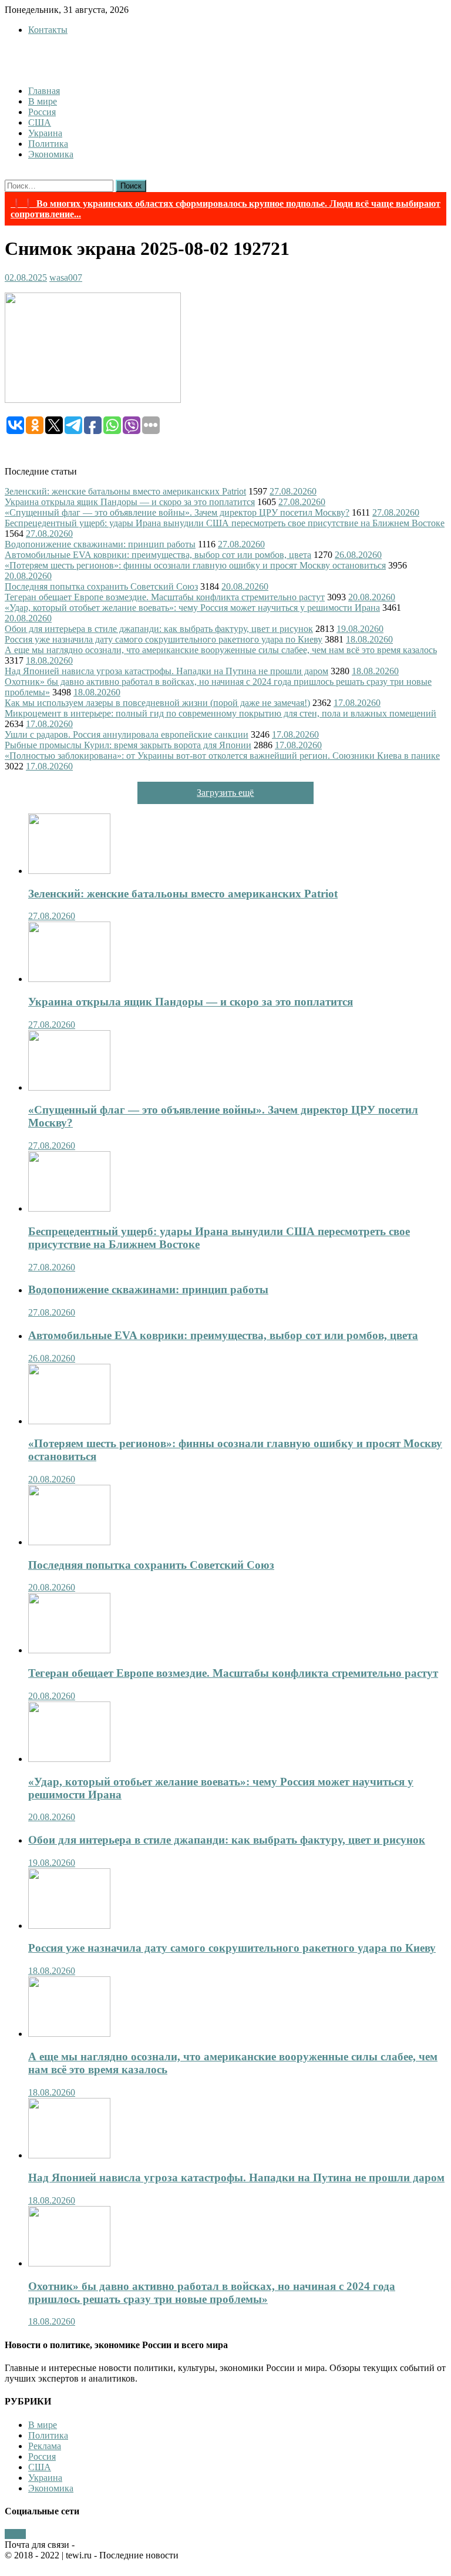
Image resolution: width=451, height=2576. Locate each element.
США (40, 122)
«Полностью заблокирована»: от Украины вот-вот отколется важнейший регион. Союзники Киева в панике (222, 756)
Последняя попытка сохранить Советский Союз (101, 586)
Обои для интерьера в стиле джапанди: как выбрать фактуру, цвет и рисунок (159, 629)
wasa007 (66, 278)
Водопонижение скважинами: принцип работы (100, 544)
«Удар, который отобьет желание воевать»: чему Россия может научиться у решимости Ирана (192, 608)
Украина (45, 133)
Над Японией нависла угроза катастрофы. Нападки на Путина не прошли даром (166, 671)
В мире (43, 101)
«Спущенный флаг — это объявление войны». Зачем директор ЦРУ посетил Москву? (177, 512)
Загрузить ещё (225, 793)
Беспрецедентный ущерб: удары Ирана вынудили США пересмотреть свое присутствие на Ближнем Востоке (225, 523)
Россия (42, 112)
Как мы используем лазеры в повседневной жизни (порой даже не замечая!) (157, 703)
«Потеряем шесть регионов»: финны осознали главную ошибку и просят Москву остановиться (195, 565)
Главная (44, 91)
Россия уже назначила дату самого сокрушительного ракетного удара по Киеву (164, 639)
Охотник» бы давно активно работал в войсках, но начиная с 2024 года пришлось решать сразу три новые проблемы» (212, 2293)
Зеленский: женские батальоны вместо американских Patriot (125, 491)
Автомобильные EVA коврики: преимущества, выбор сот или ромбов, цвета (158, 555)
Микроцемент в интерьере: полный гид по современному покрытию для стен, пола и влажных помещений (221, 713)
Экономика (51, 154)
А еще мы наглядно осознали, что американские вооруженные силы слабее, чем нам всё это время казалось (221, 650)
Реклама (45, 2446)
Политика (48, 144)
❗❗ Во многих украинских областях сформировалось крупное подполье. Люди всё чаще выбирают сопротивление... (225, 209)
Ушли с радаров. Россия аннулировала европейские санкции (127, 734)
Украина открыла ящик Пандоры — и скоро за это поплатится (130, 502)
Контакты (48, 30)
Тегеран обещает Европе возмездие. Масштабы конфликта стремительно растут (165, 597)
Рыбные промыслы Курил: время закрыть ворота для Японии (128, 745)
